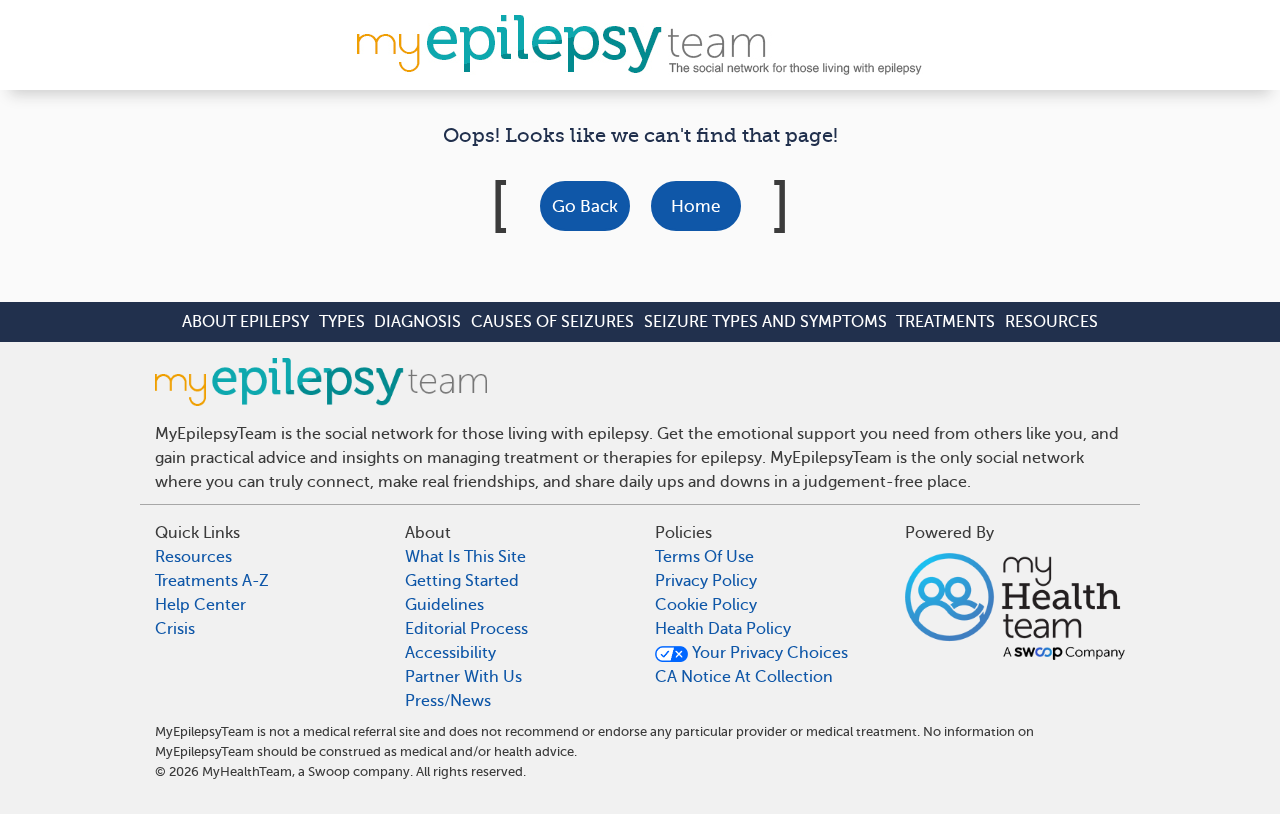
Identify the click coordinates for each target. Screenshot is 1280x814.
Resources (193, 557)
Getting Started (462, 581)
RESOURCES (1051, 322)
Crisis (175, 629)
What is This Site (465, 557)
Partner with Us (463, 677)
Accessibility (450, 653)
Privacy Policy (706, 581)
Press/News (448, 701)
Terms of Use (704, 557)
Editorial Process (466, 629)
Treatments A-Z (212, 581)
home (695, 206)
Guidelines (444, 605)
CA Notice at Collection (744, 677)
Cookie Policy (706, 605)
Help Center (200, 605)
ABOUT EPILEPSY (245, 322)
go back (585, 206)
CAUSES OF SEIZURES (552, 322)
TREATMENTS (945, 322)
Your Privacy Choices (768, 653)
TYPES (342, 322)
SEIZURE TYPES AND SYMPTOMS (765, 322)
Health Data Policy (723, 629)
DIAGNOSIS (417, 322)
